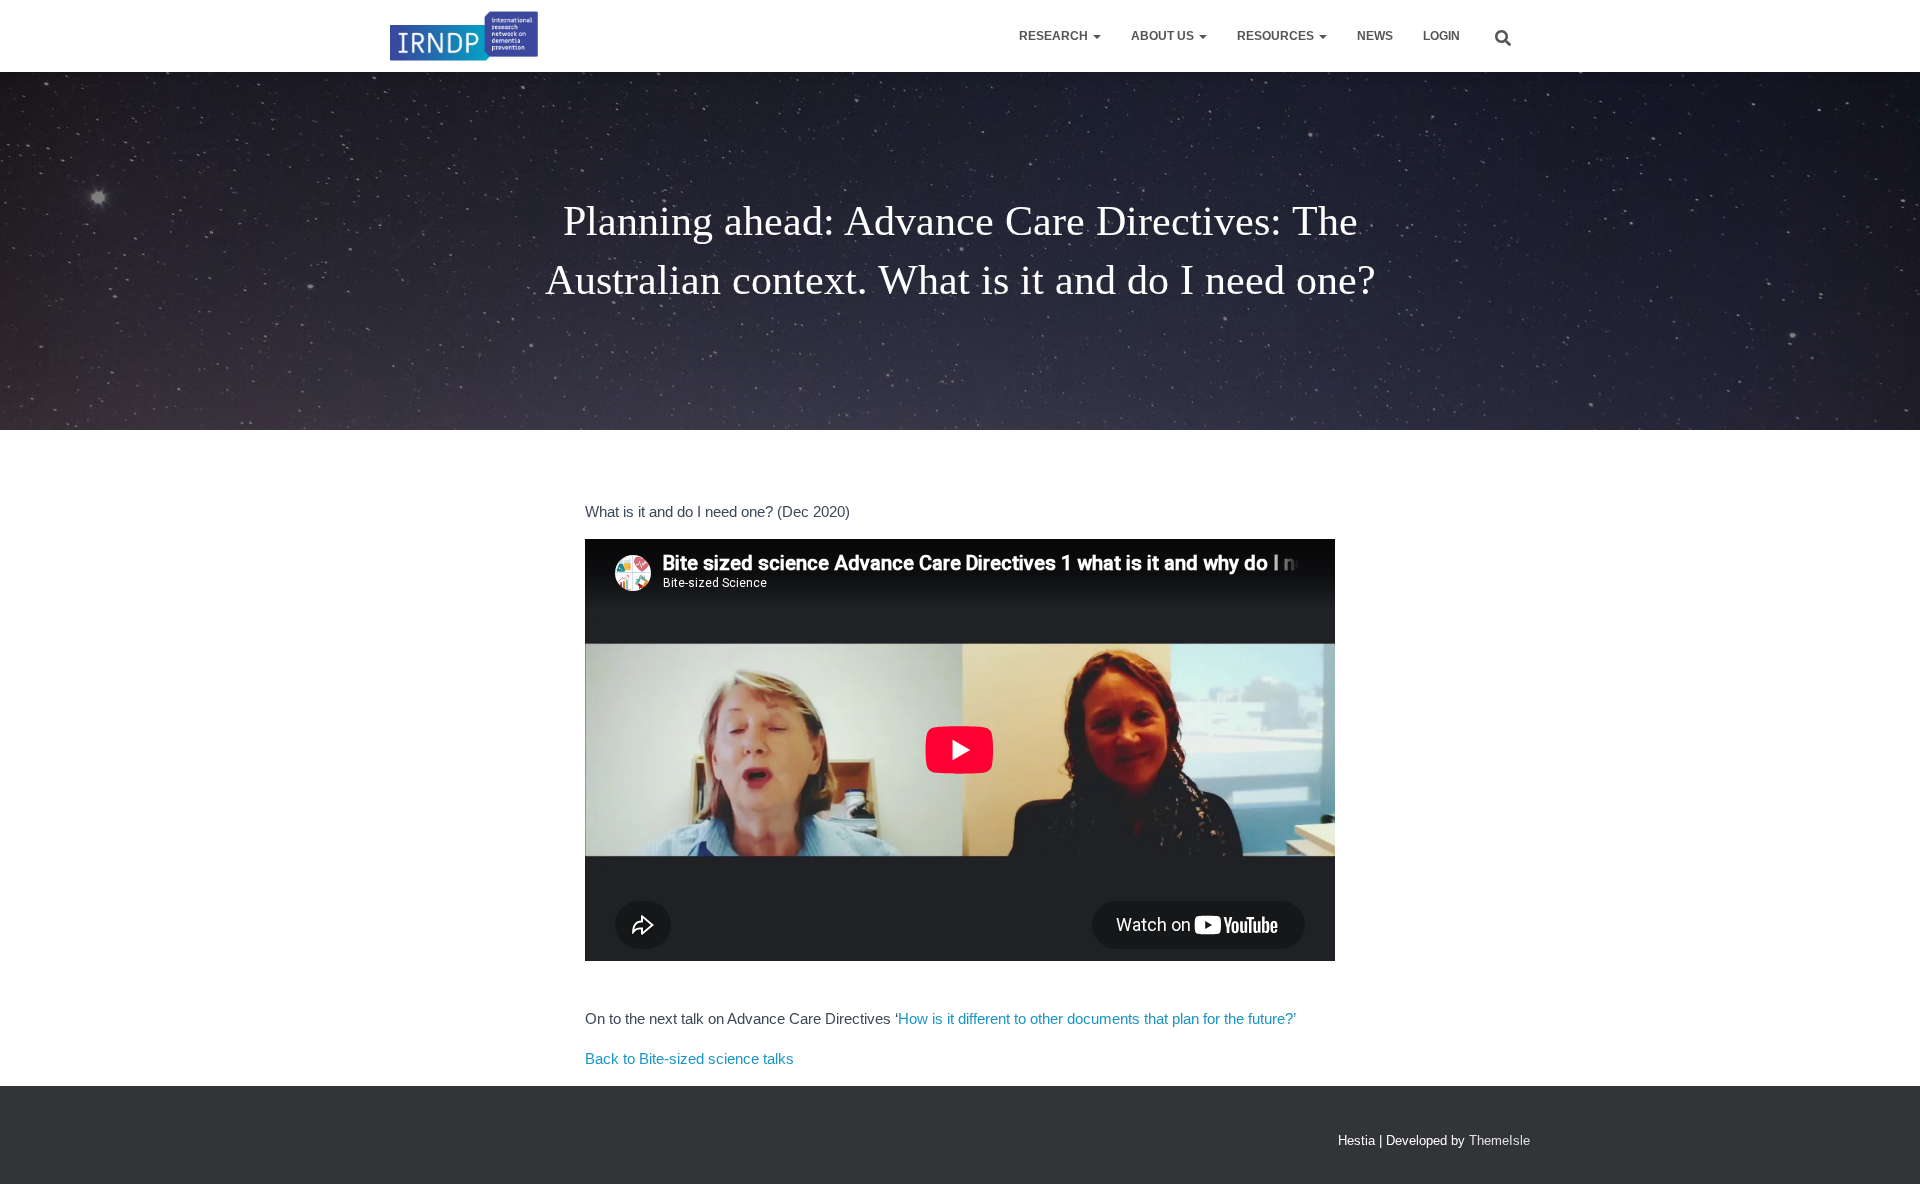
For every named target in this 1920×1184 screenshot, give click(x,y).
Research (1055, 36)
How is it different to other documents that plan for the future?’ (1097, 1018)
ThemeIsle (1499, 1140)
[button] (1096, 36)
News (1375, 36)
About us (1164, 36)
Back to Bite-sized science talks (689, 1058)
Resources (1277, 36)
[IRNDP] (464, 36)
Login (1441, 36)
